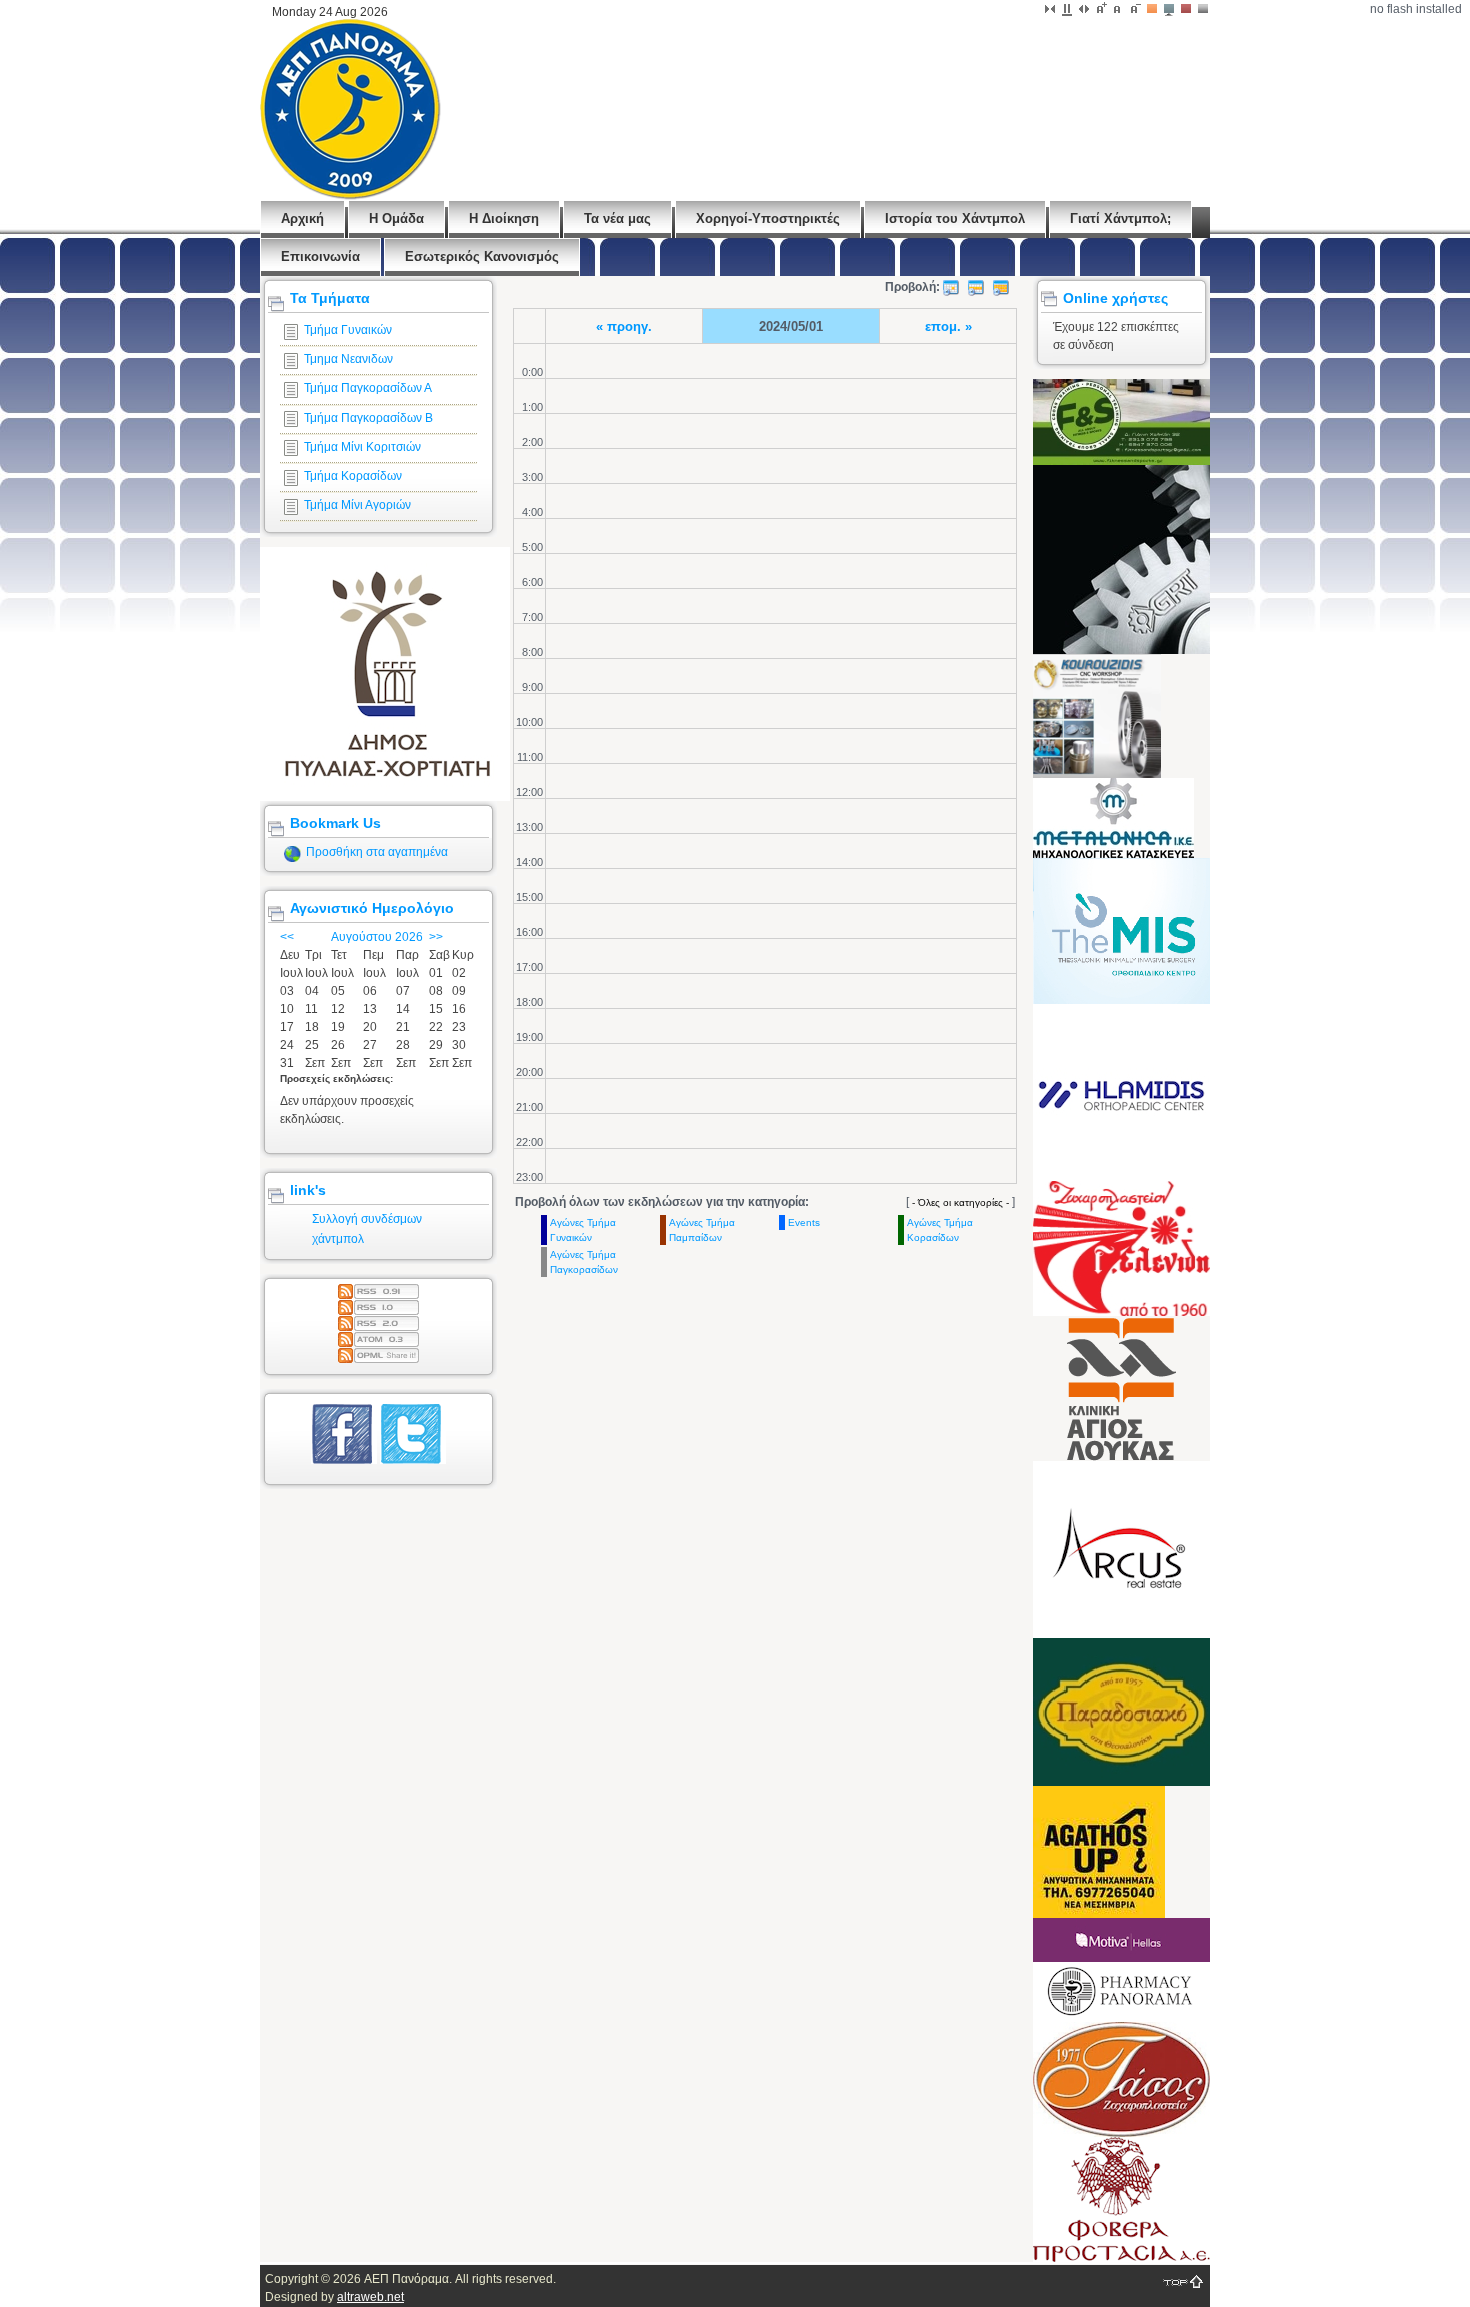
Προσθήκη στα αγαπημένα (377, 852)
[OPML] (378, 1352)
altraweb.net (370, 2297)
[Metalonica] (1113, 854)
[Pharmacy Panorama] (1121, 2018)
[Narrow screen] (1050, 9)
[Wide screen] (1067, 9)
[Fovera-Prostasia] (1121, 2258)
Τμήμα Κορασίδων (353, 476)
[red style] (1186, 9)
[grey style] (1203, 9)
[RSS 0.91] (378, 1288)
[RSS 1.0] (378, 1304)
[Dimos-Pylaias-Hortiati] (385, 797)
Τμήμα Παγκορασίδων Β (368, 418)
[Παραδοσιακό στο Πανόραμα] (1121, 1782)
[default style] (1152, 9)
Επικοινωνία (320, 256)
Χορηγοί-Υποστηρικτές (768, 218)
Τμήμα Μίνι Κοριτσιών (362, 447)
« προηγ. (624, 326)
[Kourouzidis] (1097, 774)
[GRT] (1203, 650)
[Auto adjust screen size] (1084, 9)
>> (436, 937)
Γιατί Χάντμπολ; (1120, 218)
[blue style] (1169, 9)
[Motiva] (1121, 1958)
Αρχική (302, 218)
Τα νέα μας (617, 218)
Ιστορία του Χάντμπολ (955, 218)
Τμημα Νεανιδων (348, 359)
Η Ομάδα (396, 218)
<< (287, 937)
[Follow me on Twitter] (413, 1460)
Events (804, 1222)
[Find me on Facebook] (344, 1460)
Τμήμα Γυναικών (348, 330)
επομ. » (948, 326)
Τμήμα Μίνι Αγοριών (357, 505)
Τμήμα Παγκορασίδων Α (368, 388)
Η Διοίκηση (504, 218)
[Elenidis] (1121, 1312)
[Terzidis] (1121, 1000)
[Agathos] (1099, 1914)
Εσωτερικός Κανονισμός (482, 256)
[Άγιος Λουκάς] (1121, 1457)
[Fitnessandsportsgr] (1121, 461)
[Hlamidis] (1121, 1177)
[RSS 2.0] (378, 1320)
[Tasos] (1121, 2133)
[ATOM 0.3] (378, 1336)
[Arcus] (1121, 1634)
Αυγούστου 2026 (377, 937)
